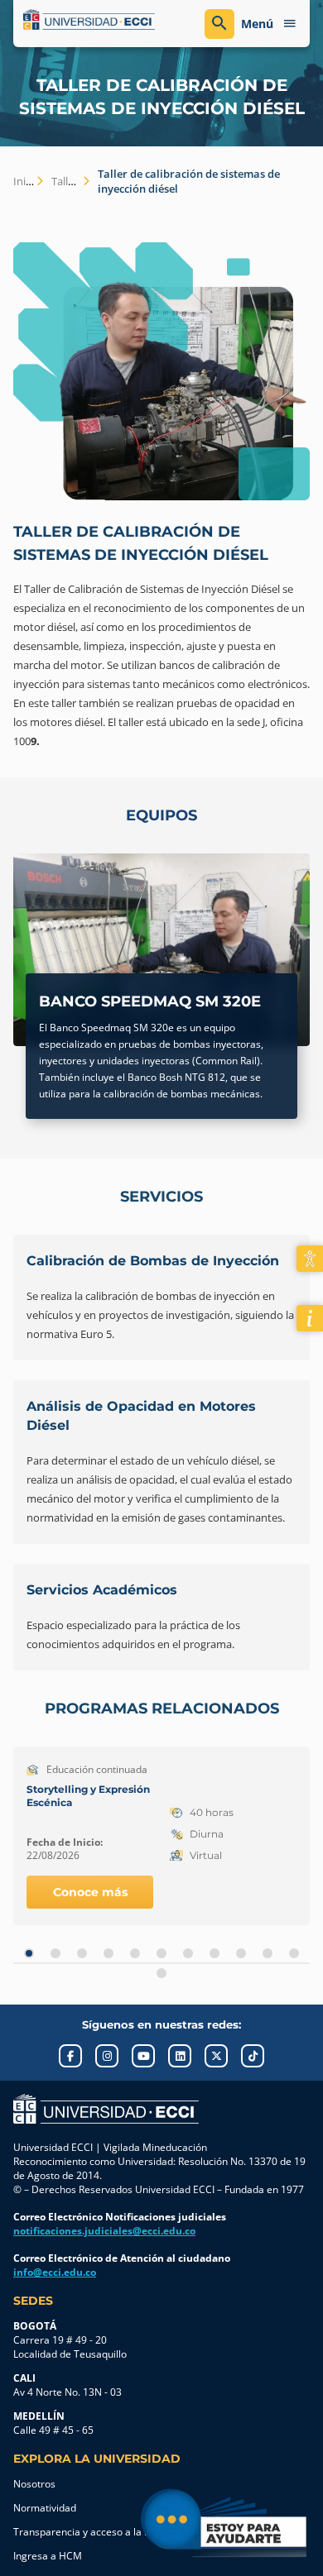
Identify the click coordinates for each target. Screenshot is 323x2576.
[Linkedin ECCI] (180, 2056)
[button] (29, 1953)
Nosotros (34, 2484)
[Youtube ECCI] (143, 2056)
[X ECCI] (216, 2056)
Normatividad (45, 2508)
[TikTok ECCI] (253, 2056)
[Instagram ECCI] (107, 2056)
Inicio (27, 181)
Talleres (70, 181)
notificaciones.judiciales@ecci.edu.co (104, 2231)
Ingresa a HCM (48, 2556)
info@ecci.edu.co (55, 2272)
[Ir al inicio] (106, 2109)
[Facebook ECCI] (70, 2056)
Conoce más (90, 1892)
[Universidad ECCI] (89, 20)
